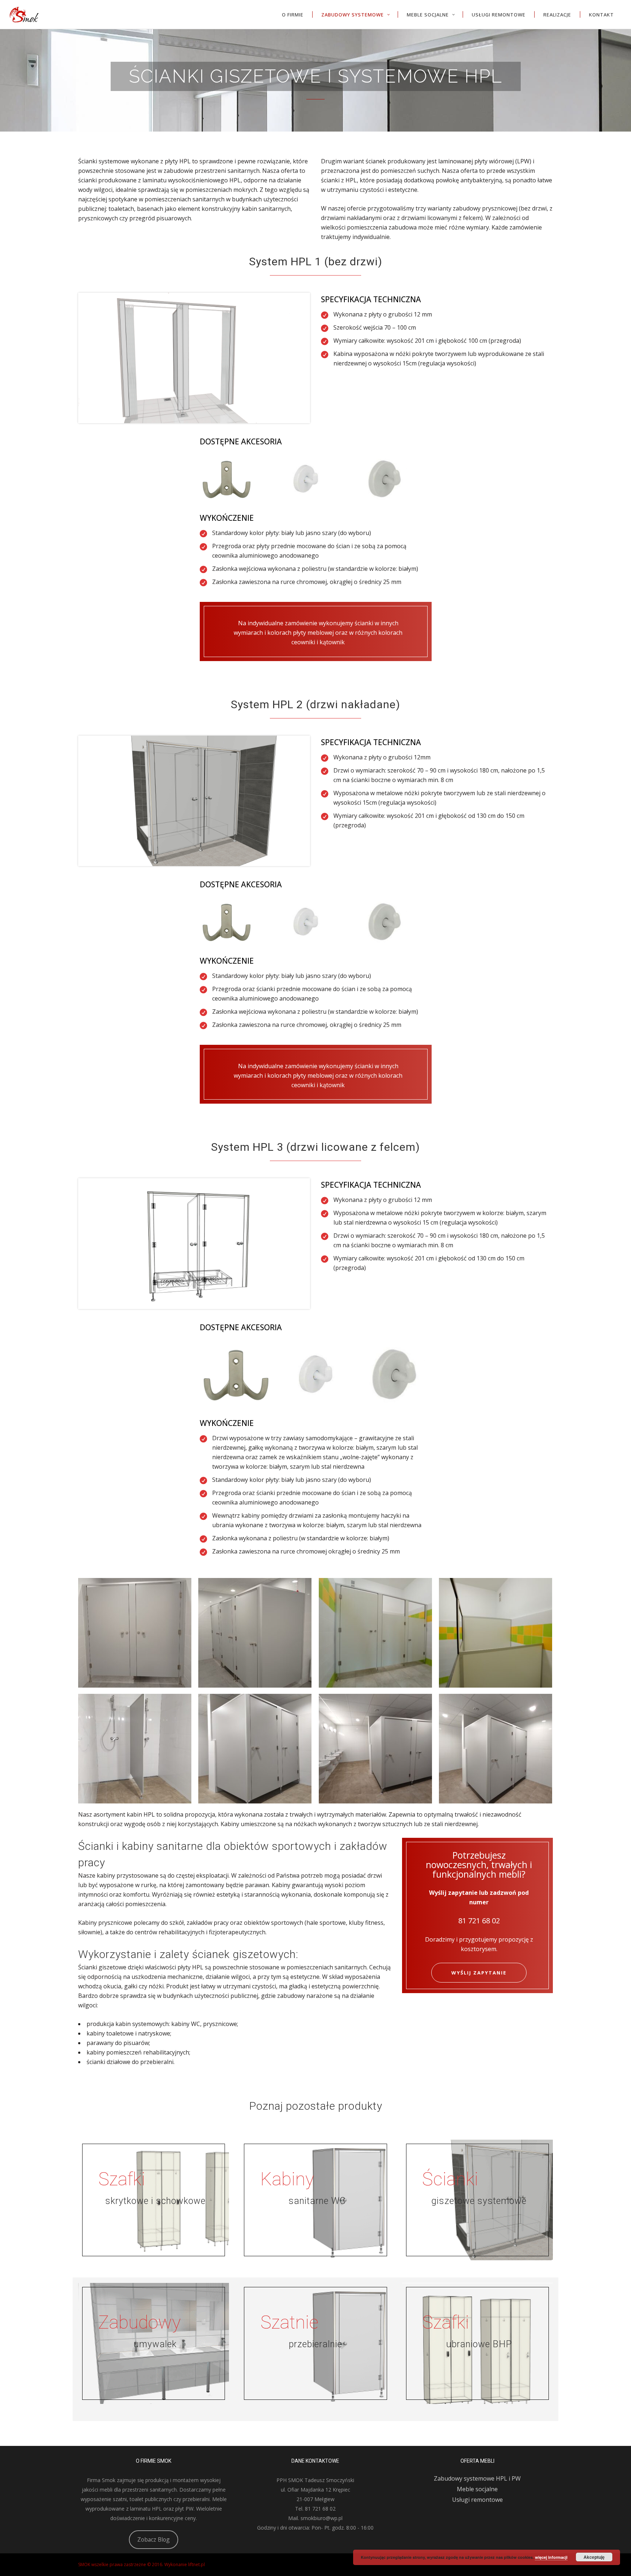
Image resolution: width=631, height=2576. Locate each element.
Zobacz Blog (154, 2539)
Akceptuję (594, 2557)
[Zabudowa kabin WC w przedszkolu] (376, 1633)
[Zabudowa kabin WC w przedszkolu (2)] (496, 1633)
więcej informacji (551, 2557)
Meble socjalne (477, 2489)
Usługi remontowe (477, 2500)
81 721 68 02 (479, 1921)
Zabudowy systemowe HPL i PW (477, 2478)
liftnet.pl (196, 2564)
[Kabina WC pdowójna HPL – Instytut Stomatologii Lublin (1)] (135, 1633)
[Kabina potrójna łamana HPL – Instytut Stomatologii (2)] (255, 1633)
